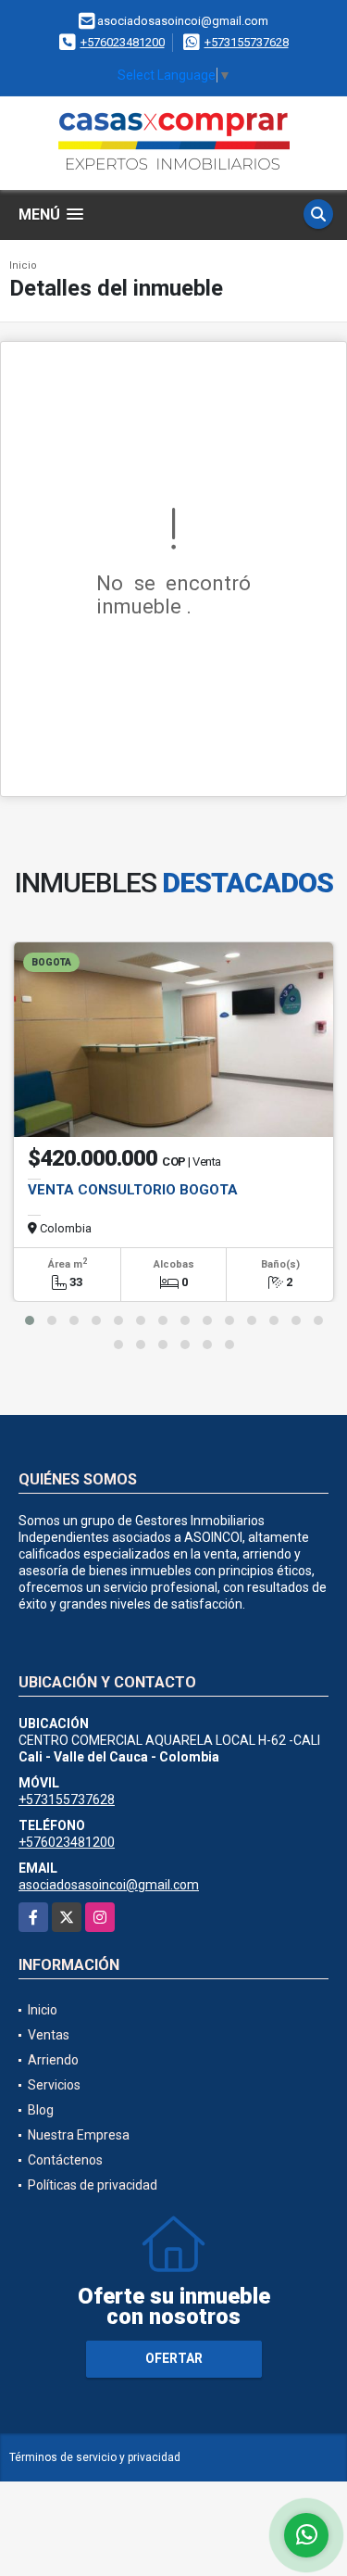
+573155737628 (247, 42)
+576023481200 (123, 42)
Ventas (49, 2035)
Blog (41, 2110)
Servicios (54, 2085)
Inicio (23, 265)
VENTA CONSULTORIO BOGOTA (133, 1190)
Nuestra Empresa (79, 2135)
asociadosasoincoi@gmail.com (109, 1885)
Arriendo (53, 2060)
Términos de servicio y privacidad (95, 2457)
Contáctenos (65, 2160)
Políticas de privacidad (93, 2185)
